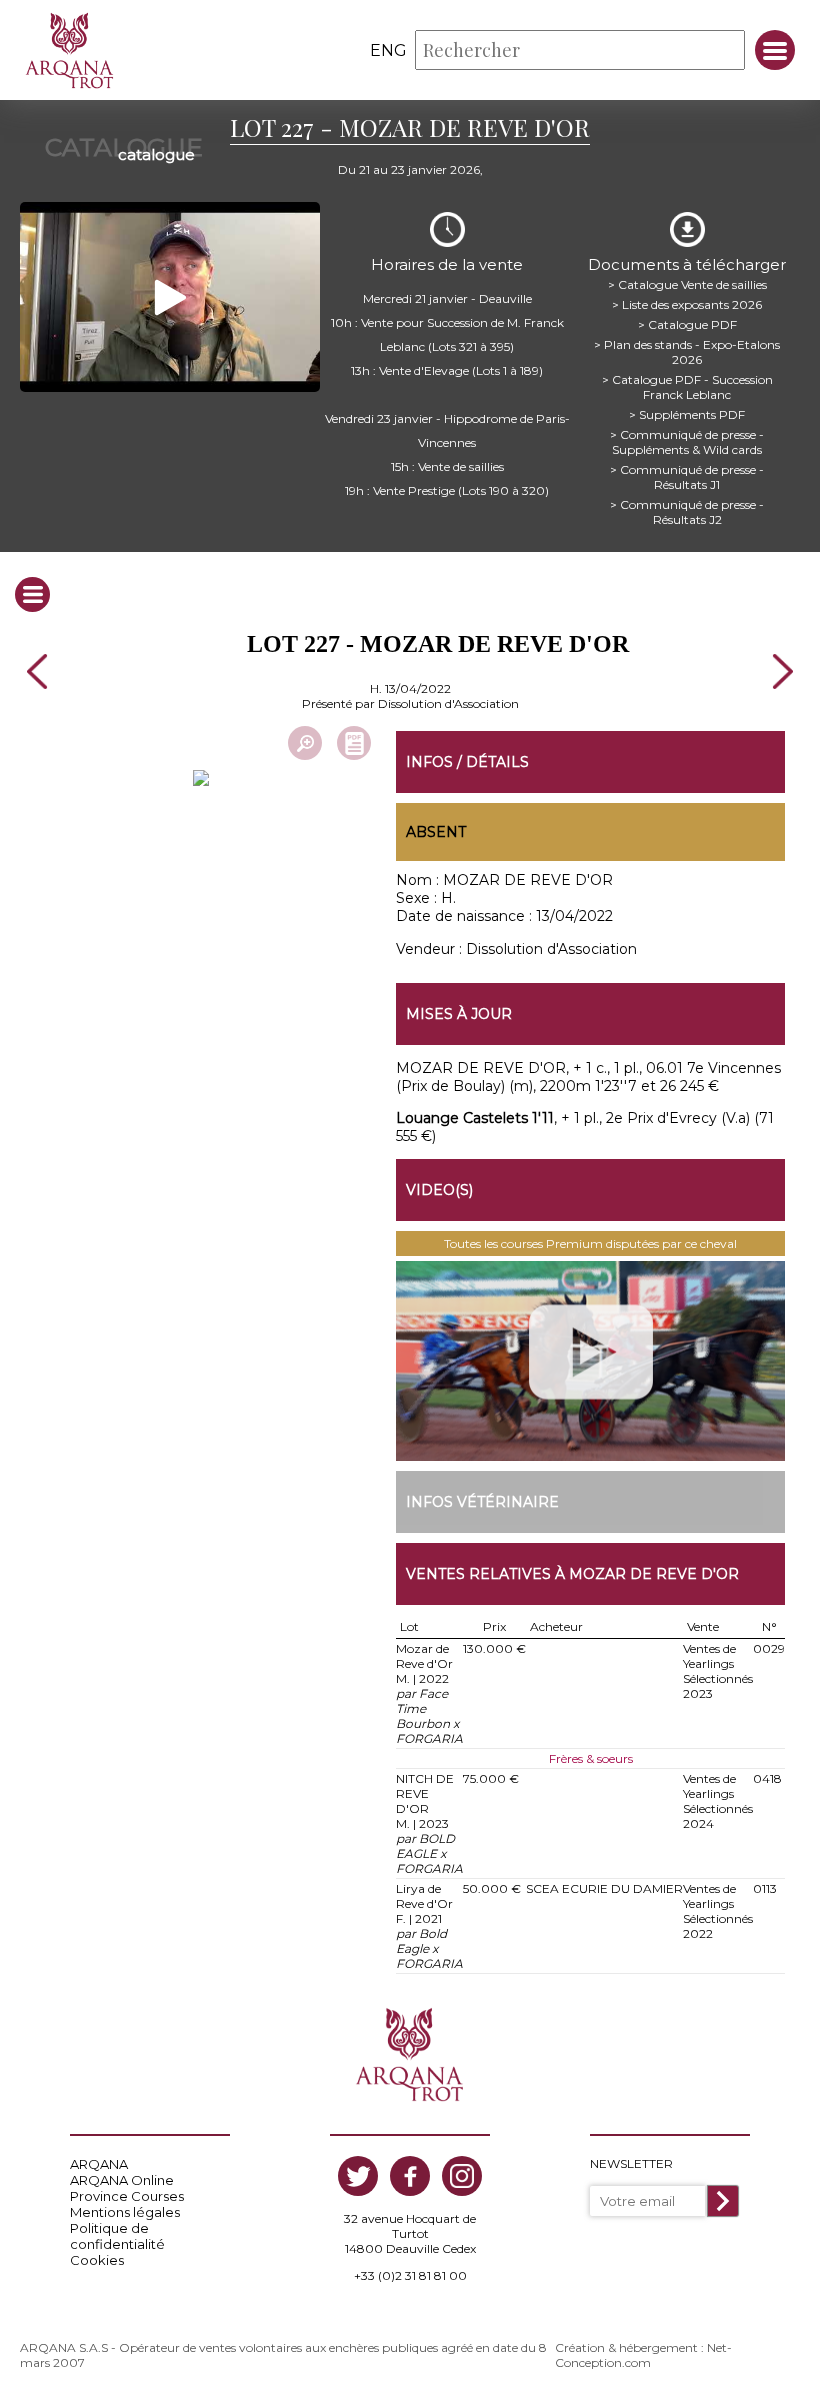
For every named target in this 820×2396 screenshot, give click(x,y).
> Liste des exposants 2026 (687, 304)
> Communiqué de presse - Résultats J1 (687, 477)
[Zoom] (305, 743)
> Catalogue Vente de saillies (687, 284)
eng (388, 50)
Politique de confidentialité (117, 2236)
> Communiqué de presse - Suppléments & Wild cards (687, 442)
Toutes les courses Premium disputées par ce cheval (590, 1243)
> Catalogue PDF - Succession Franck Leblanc (687, 387)
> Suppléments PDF (687, 414)
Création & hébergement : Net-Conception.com (643, 2355)
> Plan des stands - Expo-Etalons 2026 (687, 352)
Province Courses (127, 2196)
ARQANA (99, 2164)
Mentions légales (125, 2212)
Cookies (97, 2260)
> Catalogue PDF (687, 324)
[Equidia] (590, 1361)
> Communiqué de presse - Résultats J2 (687, 512)
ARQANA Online (122, 2180)
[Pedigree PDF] (354, 743)
